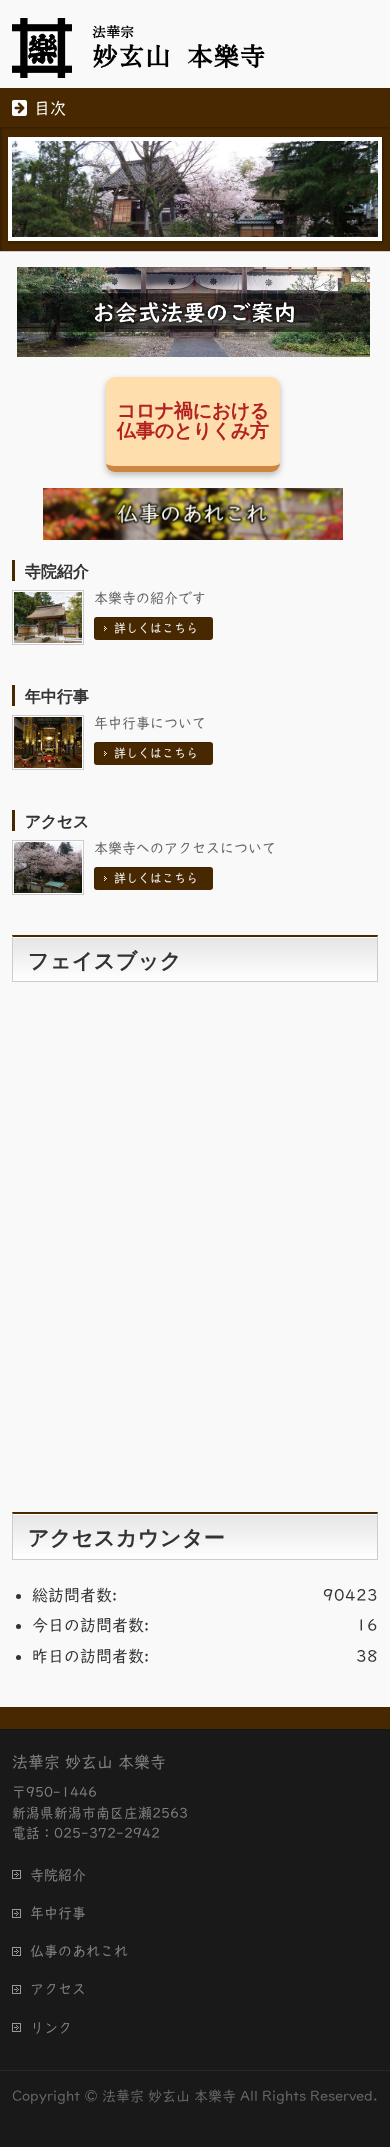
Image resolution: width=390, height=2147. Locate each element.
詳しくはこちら (156, 628)
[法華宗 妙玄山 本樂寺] (156, 55)
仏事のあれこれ (79, 1951)
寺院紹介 (57, 571)
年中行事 (57, 696)
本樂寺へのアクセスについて (185, 848)
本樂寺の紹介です (150, 598)
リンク (51, 2028)
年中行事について (150, 723)
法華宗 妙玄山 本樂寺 (169, 2096)
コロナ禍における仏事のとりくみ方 (193, 421)
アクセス (57, 821)
